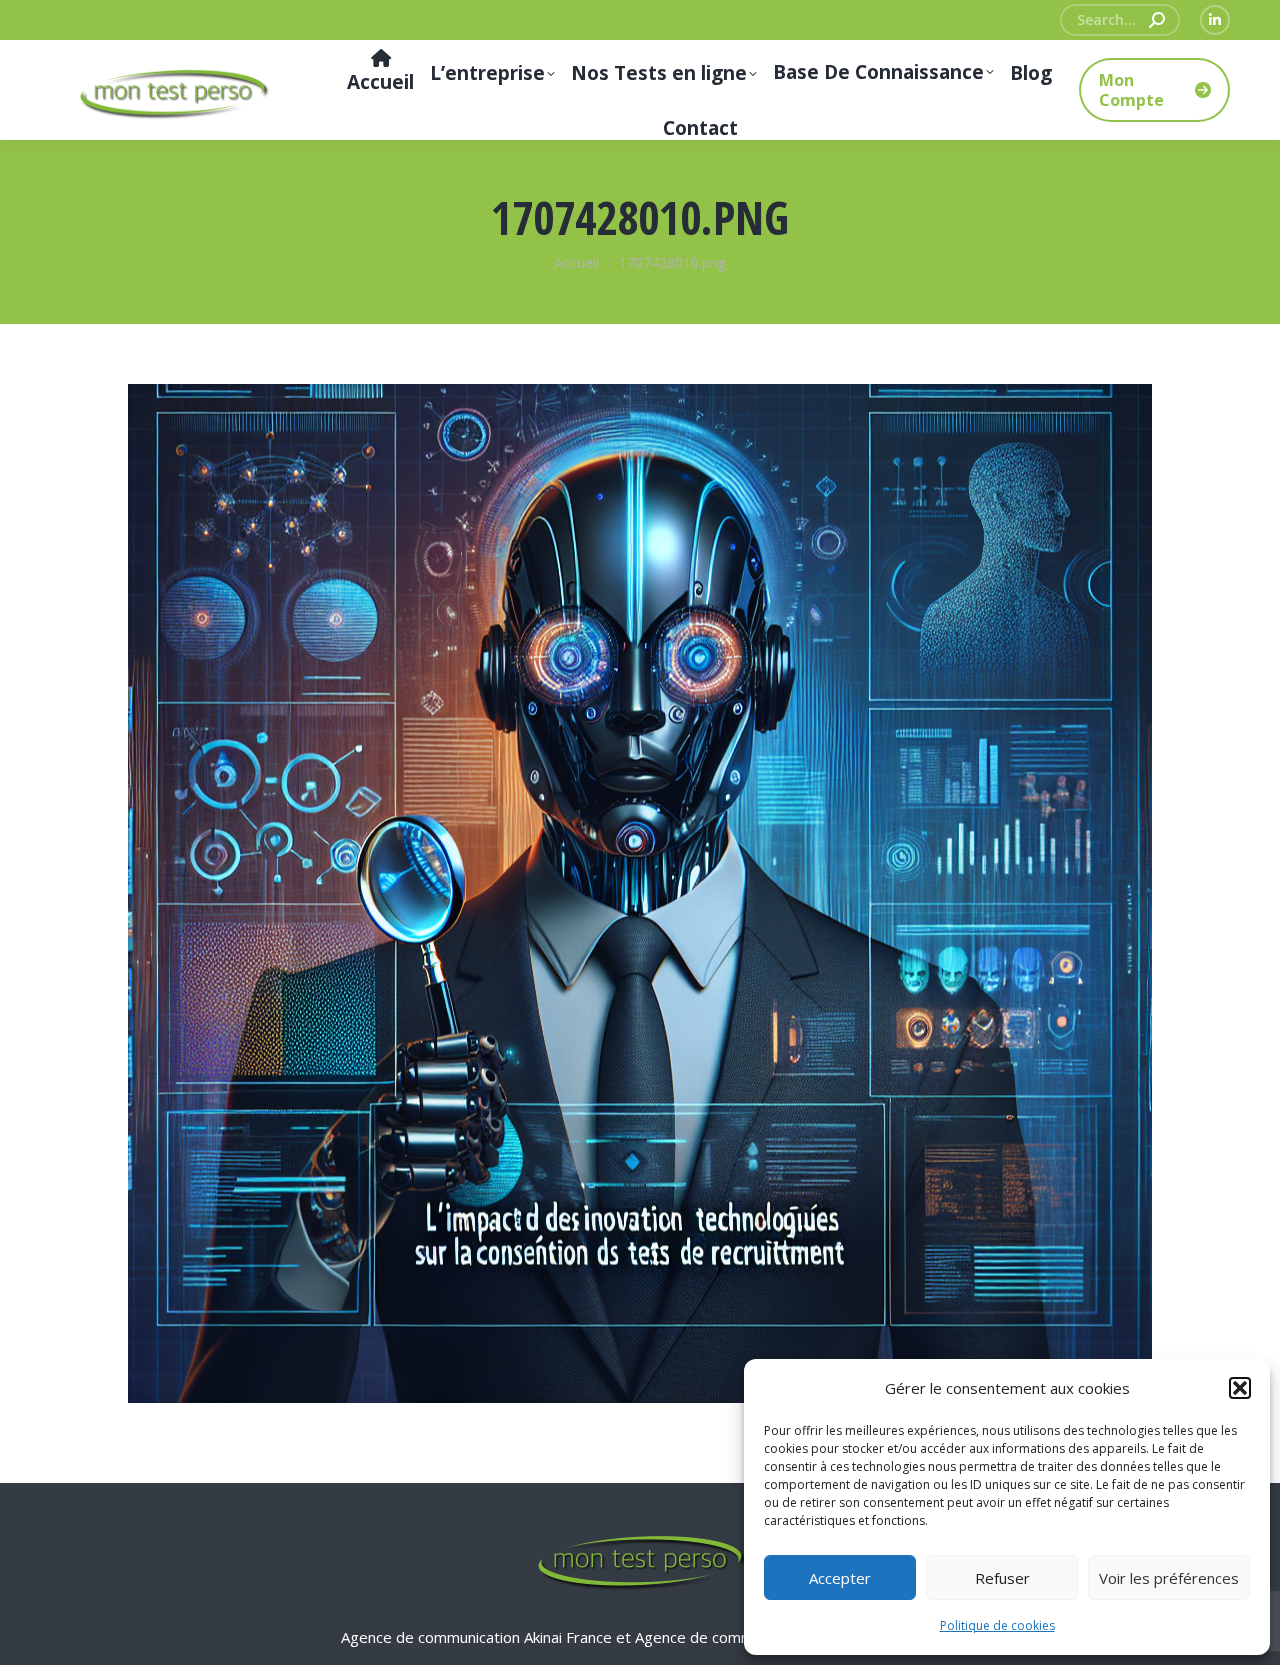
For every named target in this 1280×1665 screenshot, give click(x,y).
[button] (1240, 1388)
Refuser (1002, 1578)
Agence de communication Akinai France (478, 1637)
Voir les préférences (1169, 1578)
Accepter (840, 1578)
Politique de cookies (997, 1625)
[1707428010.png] (640, 893)
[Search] (1157, 20)
